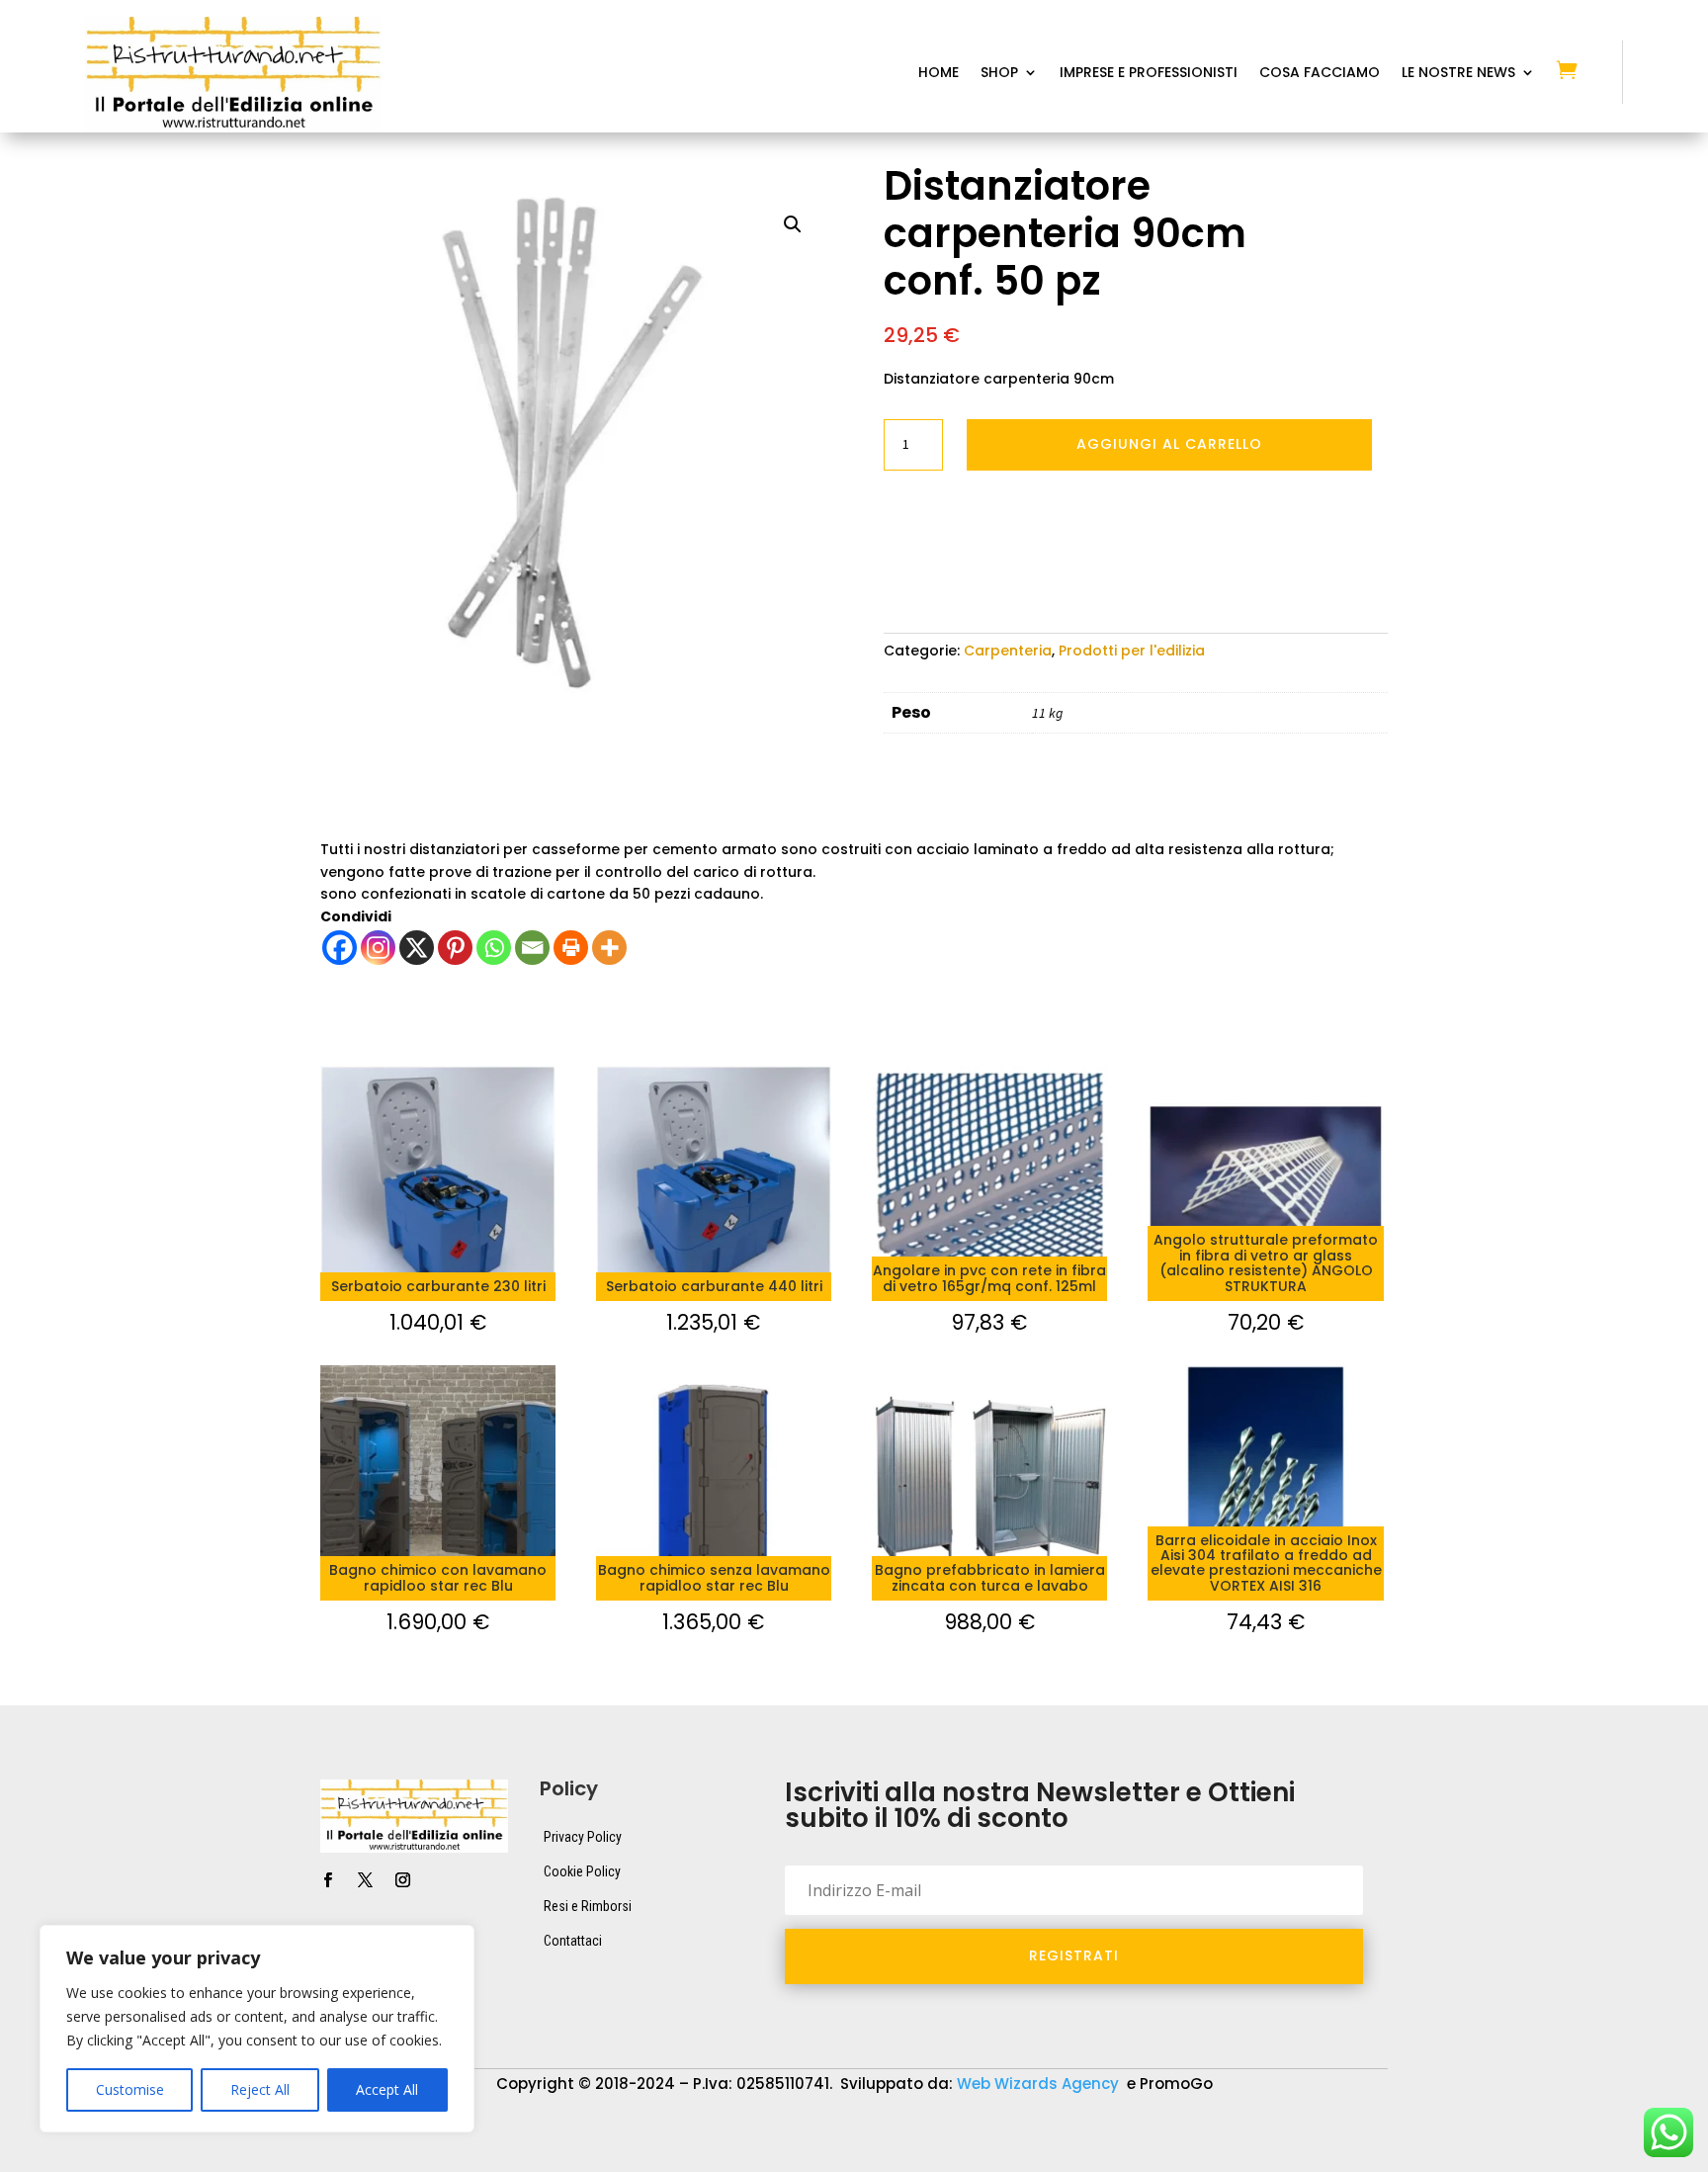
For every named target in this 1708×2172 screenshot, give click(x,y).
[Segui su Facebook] (327, 1880)
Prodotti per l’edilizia (561, 2158)
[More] (609, 948)
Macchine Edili (1360, 2129)
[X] (417, 948)
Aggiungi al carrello (1169, 444)
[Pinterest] (455, 948)
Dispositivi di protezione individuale (962, 2129)
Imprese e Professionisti (1149, 74)
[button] (793, 224)
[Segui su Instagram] (402, 1880)
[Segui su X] (365, 1880)
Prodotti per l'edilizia (1132, 651)
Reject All (260, 2089)
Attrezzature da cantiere (547, 2129)
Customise (130, 2089)
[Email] (532, 948)
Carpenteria (1008, 651)
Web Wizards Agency (1040, 2084)
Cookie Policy (582, 1871)
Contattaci (573, 1941)
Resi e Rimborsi (588, 1906)
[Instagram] (378, 948)
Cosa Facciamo (1320, 74)
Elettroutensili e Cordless (1194, 2129)
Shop (999, 74)
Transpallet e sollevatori (858, 2158)
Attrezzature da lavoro (737, 2129)
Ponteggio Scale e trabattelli (366, 2158)
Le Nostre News (1458, 74)
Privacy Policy (583, 1837)
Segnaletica (704, 2158)
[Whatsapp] (494, 948)
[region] (257, 2029)
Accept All (387, 2089)
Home (939, 74)
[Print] (571, 948)
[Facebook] (340, 948)
